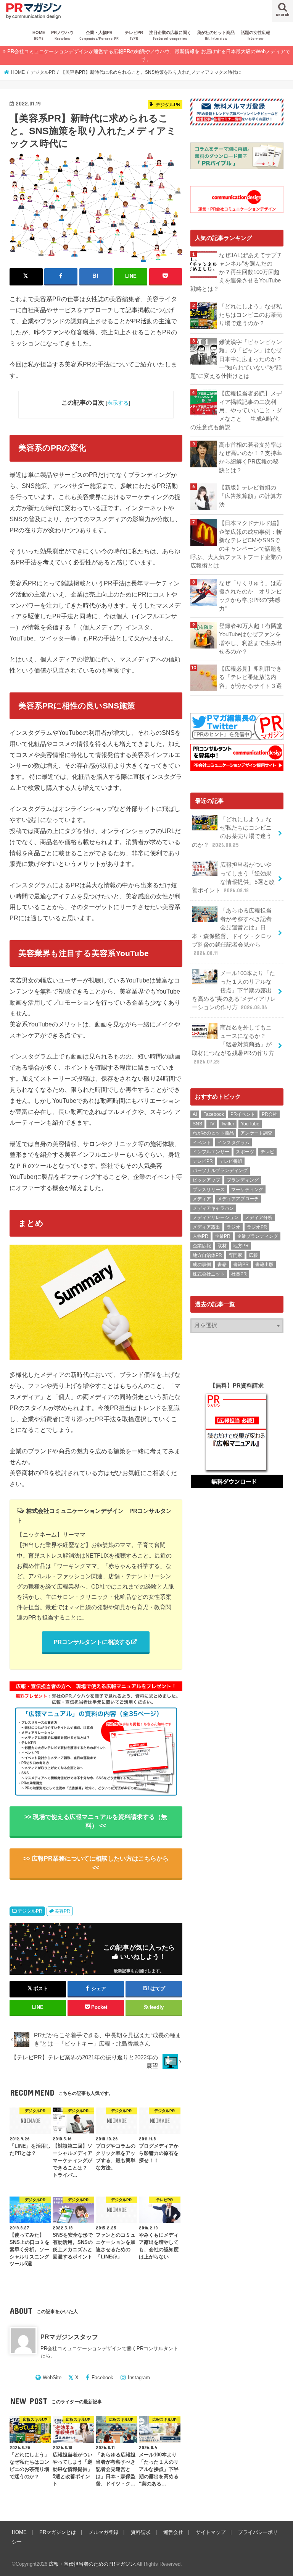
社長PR (239, 1274)
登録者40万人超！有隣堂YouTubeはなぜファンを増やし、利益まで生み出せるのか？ (251, 639)
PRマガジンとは (58, 2532)
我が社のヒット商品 (216, 35)
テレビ (267, 1152)
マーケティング (247, 1190)
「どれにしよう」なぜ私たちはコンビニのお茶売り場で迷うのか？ (250, 315)
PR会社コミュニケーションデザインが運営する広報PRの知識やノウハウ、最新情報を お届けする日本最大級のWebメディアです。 (149, 55)
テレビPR (134, 35)
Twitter (228, 1124)
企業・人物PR (99, 35)
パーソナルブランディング (220, 1170)
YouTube (250, 1124)
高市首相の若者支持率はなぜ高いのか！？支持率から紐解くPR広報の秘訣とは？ (250, 458)
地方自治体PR (207, 1255)
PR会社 (270, 1114)
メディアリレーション (216, 1217)
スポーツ (245, 1152)
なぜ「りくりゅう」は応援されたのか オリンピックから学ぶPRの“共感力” (250, 596)
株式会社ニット (209, 1274)
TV (212, 1124)
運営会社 (173, 2532)
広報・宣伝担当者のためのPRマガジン (92, 2564)
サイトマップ (211, 2532)
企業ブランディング (258, 1236)
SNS (197, 1124)
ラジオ (233, 1227)
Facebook (102, 2377)
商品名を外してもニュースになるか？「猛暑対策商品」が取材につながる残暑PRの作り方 (233, 1045)
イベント (202, 1143)
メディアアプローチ (238, 1199)
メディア (202, 1199)
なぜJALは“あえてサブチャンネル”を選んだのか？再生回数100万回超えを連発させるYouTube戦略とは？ (236, 272)
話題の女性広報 (255, 35)
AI (195, 1114)
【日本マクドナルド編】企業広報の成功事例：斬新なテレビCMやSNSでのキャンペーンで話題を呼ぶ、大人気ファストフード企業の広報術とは (236, 544)
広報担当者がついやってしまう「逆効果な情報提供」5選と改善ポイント (233, 878)
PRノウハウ (62, 35)
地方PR (241, 1246)
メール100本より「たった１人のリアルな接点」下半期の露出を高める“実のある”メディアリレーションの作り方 (234, 990)
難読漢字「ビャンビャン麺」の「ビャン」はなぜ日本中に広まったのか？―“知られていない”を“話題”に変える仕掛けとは (236, 359)
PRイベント (243, 1114)
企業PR (223, 1236)
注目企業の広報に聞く (170, 35)
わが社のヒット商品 (213, 1133)
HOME (39, 35)
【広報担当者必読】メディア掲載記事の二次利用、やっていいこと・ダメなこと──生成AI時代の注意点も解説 (236, 411)
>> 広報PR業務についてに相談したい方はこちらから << (96, 1863)
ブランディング (243, 1180)
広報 (253, 1255)
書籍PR (241, 1264)
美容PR (62, 1911)
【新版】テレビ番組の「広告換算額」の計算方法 (250, 496)
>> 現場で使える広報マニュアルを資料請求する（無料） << (96, 1821)
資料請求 (141, 2532)
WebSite (52, 2377)
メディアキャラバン (213, 1208)
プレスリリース (209, 1190)
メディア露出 (206, 1227)
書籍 (222, 1264)
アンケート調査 (256, 1133)
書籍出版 (264, 1264)
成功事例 (202, 1264)
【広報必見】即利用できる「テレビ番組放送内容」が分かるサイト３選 (250, 677)
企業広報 (202, 1246)
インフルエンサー (211, 1152)
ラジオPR (257, 1227)
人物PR (200, 1236)
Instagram (139, 2377)
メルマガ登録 (103, 2532)
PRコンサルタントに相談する (92, 1642)
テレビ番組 (231, 1161)
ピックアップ (206, 1180)
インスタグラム (233, 1143)
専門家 (235, 1255)
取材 (222, 1246)
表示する (118, 403)
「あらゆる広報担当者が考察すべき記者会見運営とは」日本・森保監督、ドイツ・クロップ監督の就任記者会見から (232, 932)
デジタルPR (30, 1911)
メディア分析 (259, 1217)
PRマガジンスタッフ (69, 2337)
